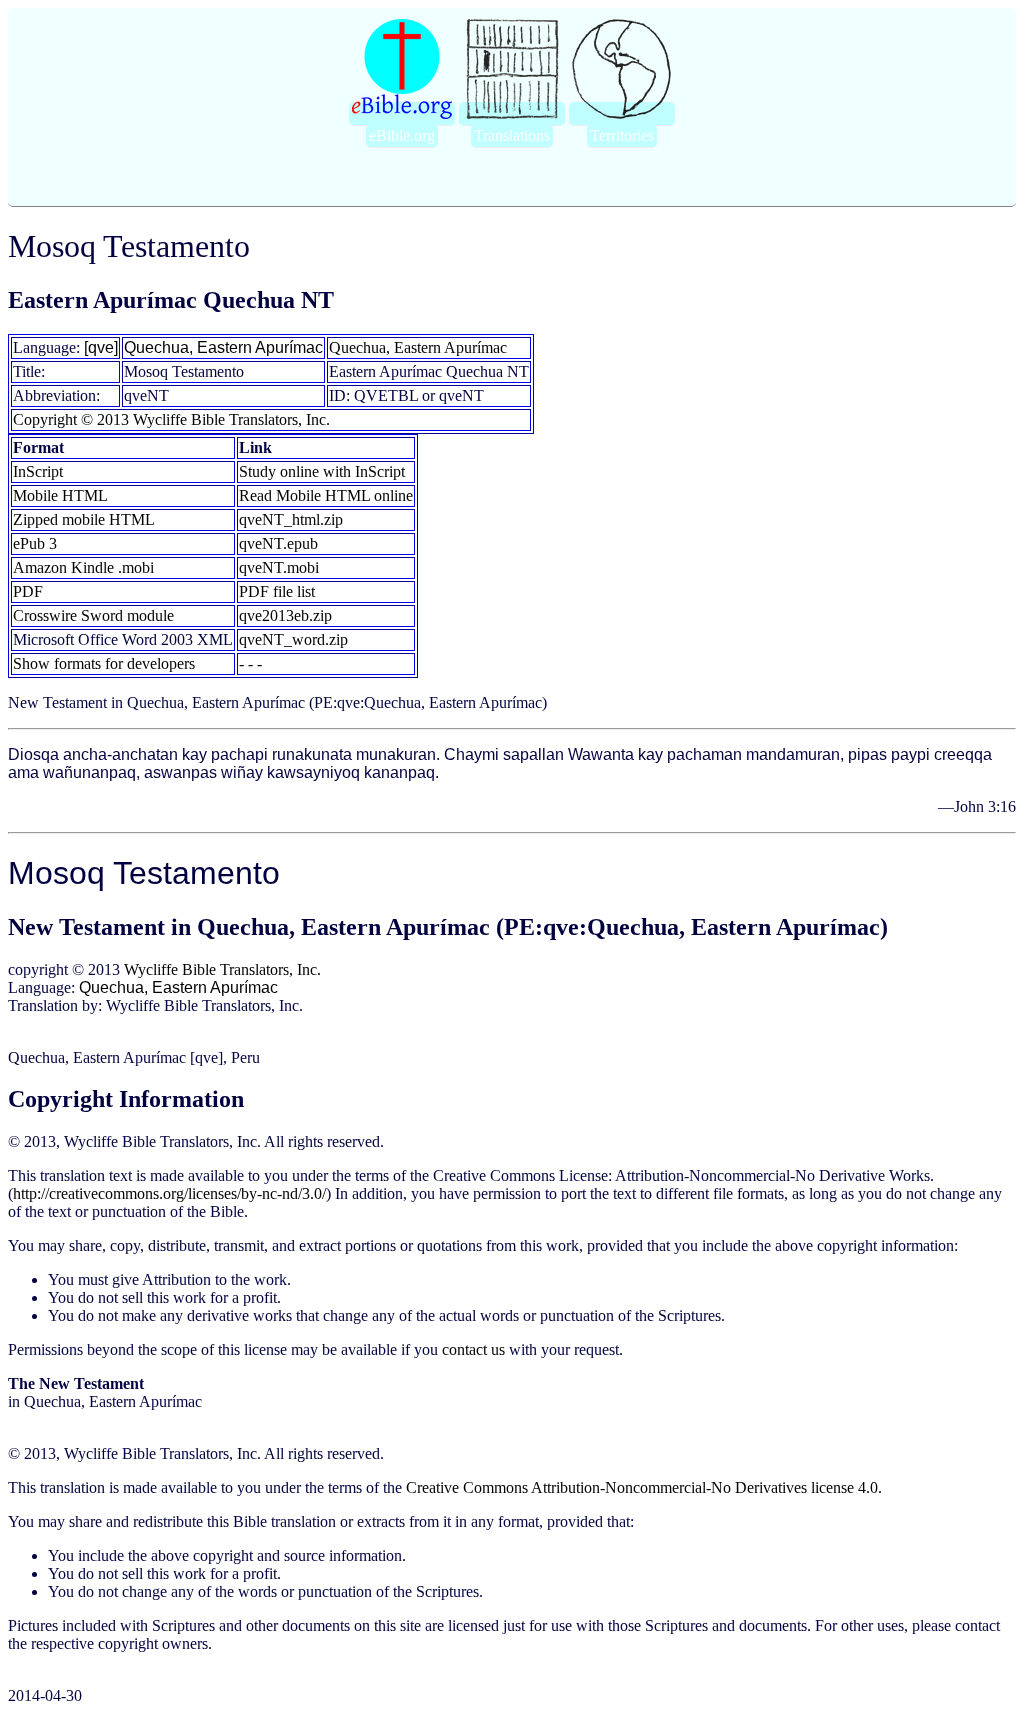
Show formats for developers (104, 663)
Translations (512, 135)
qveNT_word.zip (293, 639)
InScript (38, 471)
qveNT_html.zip (291, 519)
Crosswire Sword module (93, 615)
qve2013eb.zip (285, 615)
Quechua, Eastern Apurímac (223, 347)
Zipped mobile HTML (84, 519)
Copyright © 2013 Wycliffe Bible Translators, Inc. (171, 419)
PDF (28, 591)
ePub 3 (35, 543)
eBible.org (402, 135)
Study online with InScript (322, 471)
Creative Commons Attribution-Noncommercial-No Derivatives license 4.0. (644, 1487)
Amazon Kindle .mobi (83, 567)
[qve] (101, 347)
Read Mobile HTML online (326, 495)
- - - (250, 663)
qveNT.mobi (279, 567)
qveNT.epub (278, 543)
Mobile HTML (60, 495)
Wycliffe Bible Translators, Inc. (222, 969)
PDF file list (277, 591)
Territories (622, 135)
